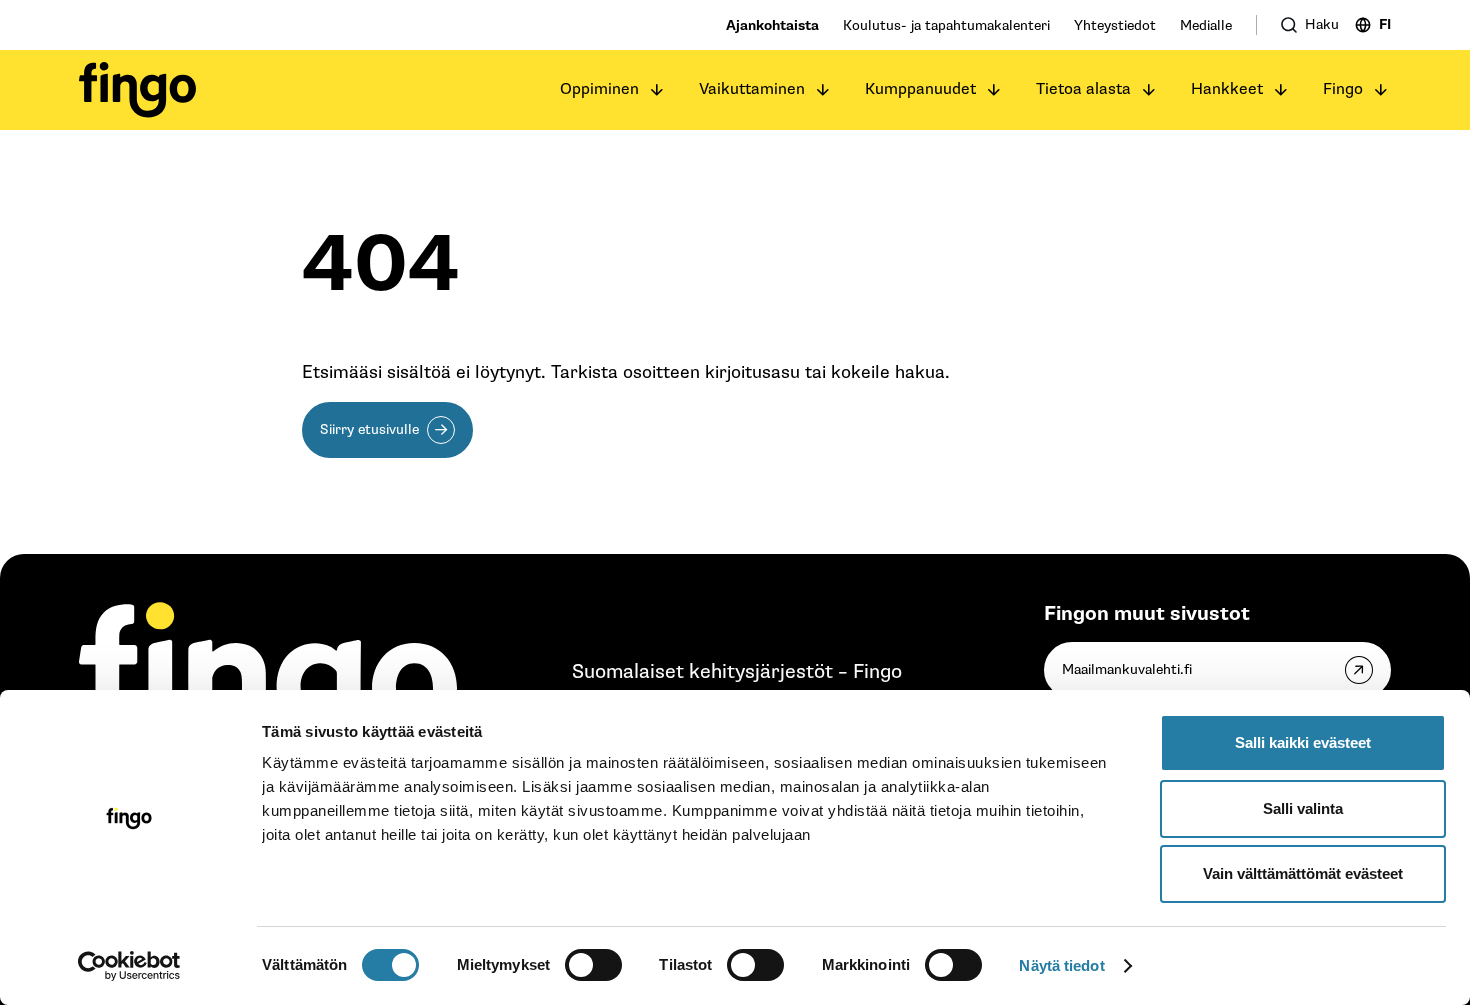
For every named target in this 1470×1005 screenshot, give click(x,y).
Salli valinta (1303, 808)
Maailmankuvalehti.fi (1127, 669)
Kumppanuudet (920, 89)
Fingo (1343, 89)
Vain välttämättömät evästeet (1303, 873)
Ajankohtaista (772, 25)
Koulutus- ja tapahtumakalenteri (946, 25)
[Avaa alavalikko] (657, 90)
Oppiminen (599, 89)
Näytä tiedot (1061, 965)
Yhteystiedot (1115, 25)
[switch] (593, 965)
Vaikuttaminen (752, 89)
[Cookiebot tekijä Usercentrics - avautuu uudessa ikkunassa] (129, 966)
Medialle (1206, 25)
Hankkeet (1227, 89)
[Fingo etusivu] (137, 90)
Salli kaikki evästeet (1303, 742)
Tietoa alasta (1083, 89)
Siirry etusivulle (369, 429)
